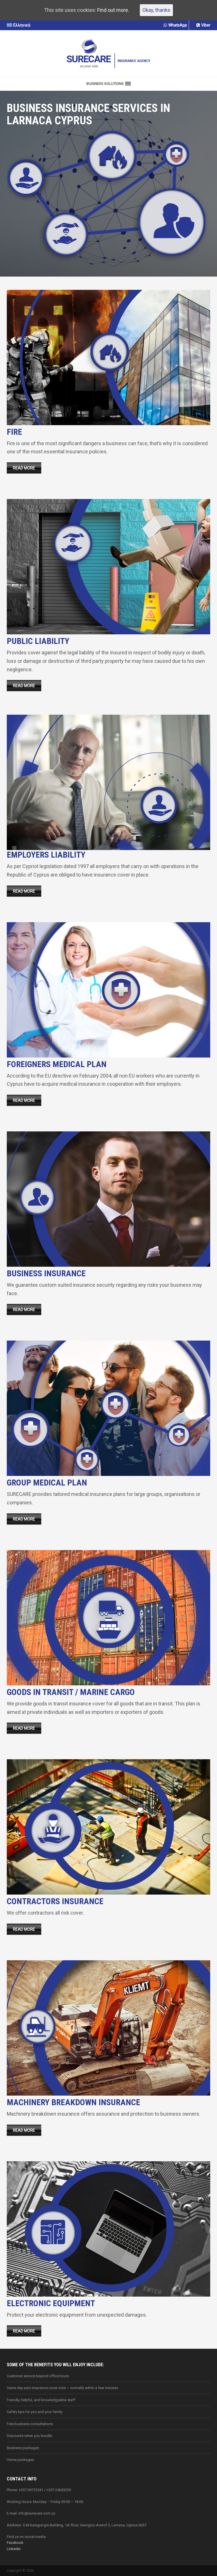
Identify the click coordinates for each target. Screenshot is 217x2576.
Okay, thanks (156, 10)
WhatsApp (178, 25)
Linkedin (14, 2549)
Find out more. (113, 10)
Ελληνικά (22, 25)
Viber (206, 25)
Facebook (15, 2543)
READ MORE (24, 468)
